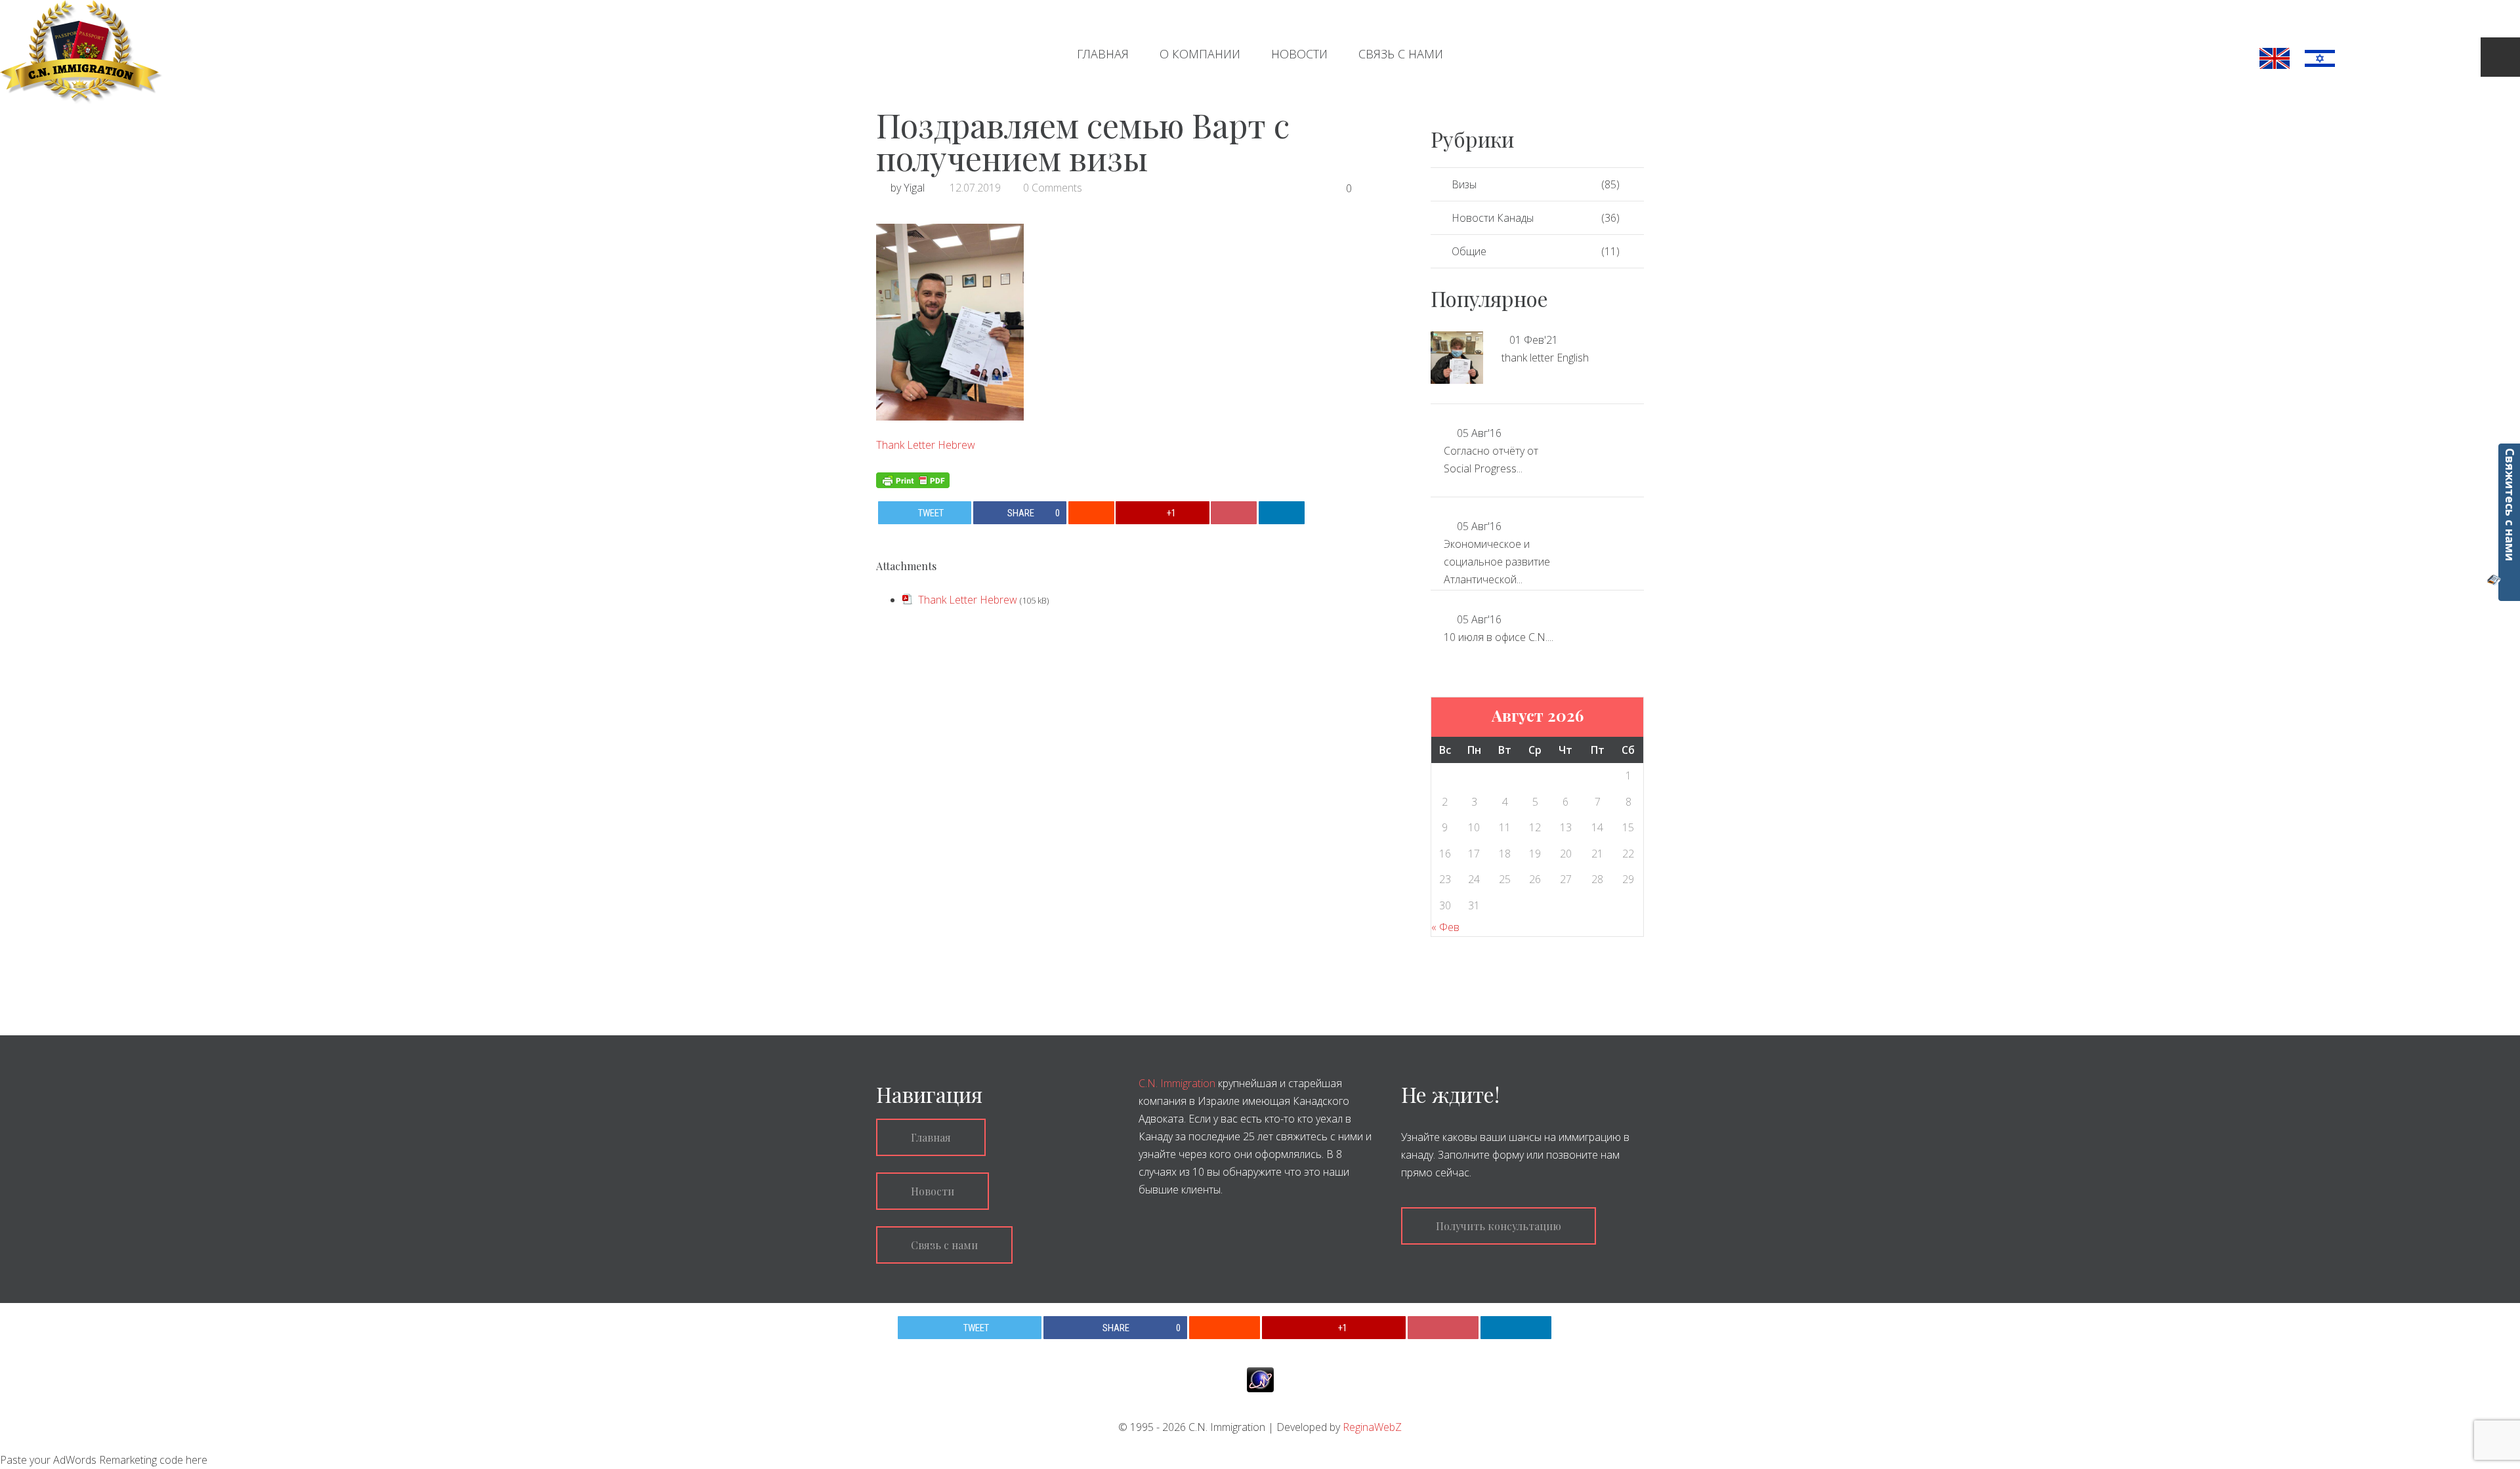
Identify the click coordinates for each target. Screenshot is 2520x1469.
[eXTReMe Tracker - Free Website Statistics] (1260, 1379)
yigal (914, 188)
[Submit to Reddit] (1091, 513)
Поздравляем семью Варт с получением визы (1083, 141)
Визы (1464, 184)
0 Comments (1053, 188)
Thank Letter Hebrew (926, 445)
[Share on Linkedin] (1282, 513)
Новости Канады (1493, 218)
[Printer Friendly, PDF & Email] (913, 479)
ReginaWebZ (1372, 1427)
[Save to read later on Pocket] (1234, 513)
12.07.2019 (975, 188)
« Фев (1445, 927)
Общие (1469, 251)
